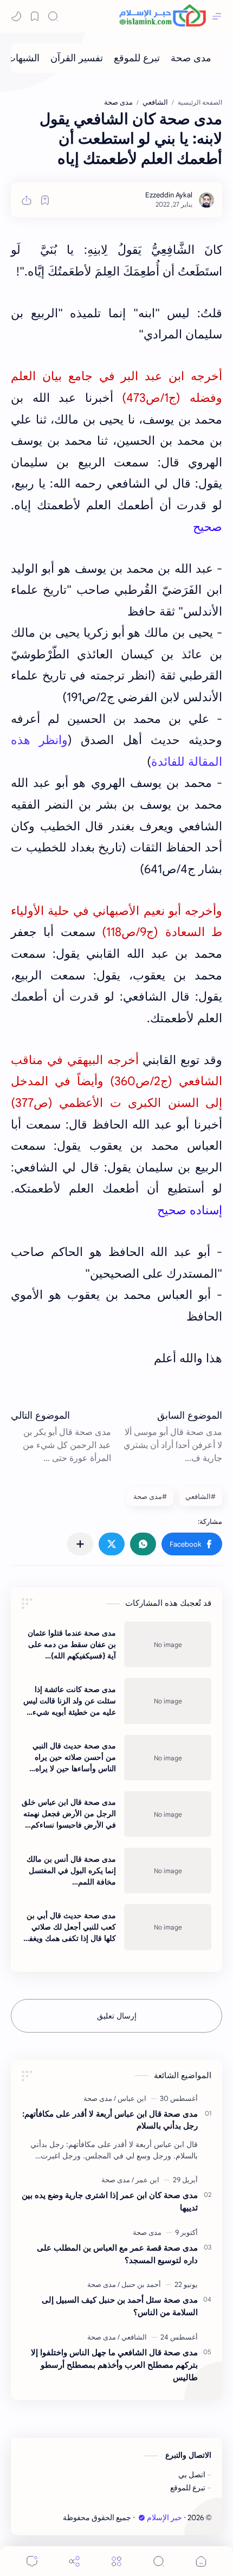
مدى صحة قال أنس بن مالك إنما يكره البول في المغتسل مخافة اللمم (71, 1870)
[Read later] (45, 200)
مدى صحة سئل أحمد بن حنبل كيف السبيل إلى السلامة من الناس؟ (120, 2306)
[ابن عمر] (145, 2180)
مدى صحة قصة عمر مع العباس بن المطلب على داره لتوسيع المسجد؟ (117, 2254)
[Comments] (32, 2561)
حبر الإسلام (164, 2518)
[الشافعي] (132, 2337)
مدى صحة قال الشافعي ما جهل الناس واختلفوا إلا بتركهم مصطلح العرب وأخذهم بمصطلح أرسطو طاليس (114, 2365)
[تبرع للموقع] (137, 58)
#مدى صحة (150, 1497)
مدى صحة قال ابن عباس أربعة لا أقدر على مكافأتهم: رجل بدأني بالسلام (110, 2120)
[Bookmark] (35, 16)
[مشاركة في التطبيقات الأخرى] (80, 1544)
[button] (192, 1544)
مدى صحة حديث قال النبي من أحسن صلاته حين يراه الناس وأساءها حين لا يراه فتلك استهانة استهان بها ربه (73, 1758)
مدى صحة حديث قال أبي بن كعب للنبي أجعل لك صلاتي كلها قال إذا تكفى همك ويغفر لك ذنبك (70, 1927)
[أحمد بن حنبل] (139, 2285)
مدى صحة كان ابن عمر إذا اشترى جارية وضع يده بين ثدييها (110, 2201)
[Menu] (116, 2561)
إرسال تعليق (117, 2016)
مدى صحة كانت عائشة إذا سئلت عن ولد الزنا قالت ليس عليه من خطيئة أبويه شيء (70, 1701)
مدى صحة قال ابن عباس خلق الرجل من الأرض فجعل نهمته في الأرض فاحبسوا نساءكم (69, 1814)
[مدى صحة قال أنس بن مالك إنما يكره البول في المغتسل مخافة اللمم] (168, 1870)
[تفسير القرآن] (77, 58)
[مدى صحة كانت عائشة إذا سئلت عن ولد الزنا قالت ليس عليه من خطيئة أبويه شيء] (168, 1701)
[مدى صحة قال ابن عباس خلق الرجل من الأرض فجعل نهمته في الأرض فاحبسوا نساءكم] (168, 1814)
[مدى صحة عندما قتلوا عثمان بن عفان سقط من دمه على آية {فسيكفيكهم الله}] (168, 1644)
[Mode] (16, 16)
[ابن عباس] (130, 2098)
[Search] (53, 16)
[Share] (74, 2561)
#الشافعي (200, 1497)
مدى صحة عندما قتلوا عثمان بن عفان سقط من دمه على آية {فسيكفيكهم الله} (72, 1644)
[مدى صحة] (191, 58)
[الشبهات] (23, 58)
